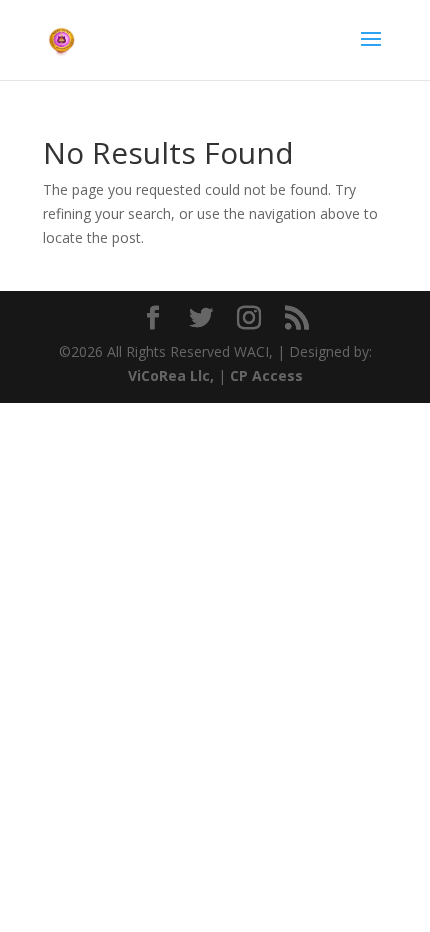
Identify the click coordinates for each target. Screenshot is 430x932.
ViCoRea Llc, (171, 375)
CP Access (266, 375)
